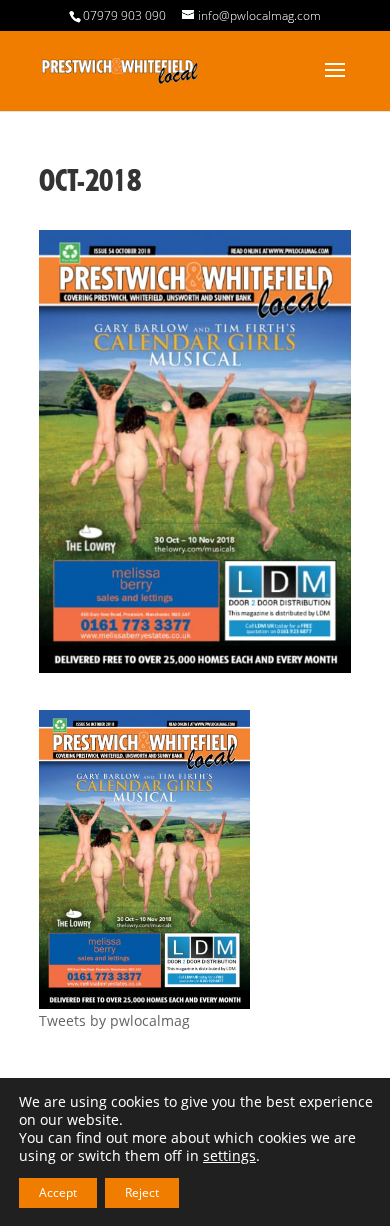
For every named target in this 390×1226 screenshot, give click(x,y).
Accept (58, 1192)
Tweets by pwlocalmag (114, 1020)
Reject (142, 1192)
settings (229, 1156)
